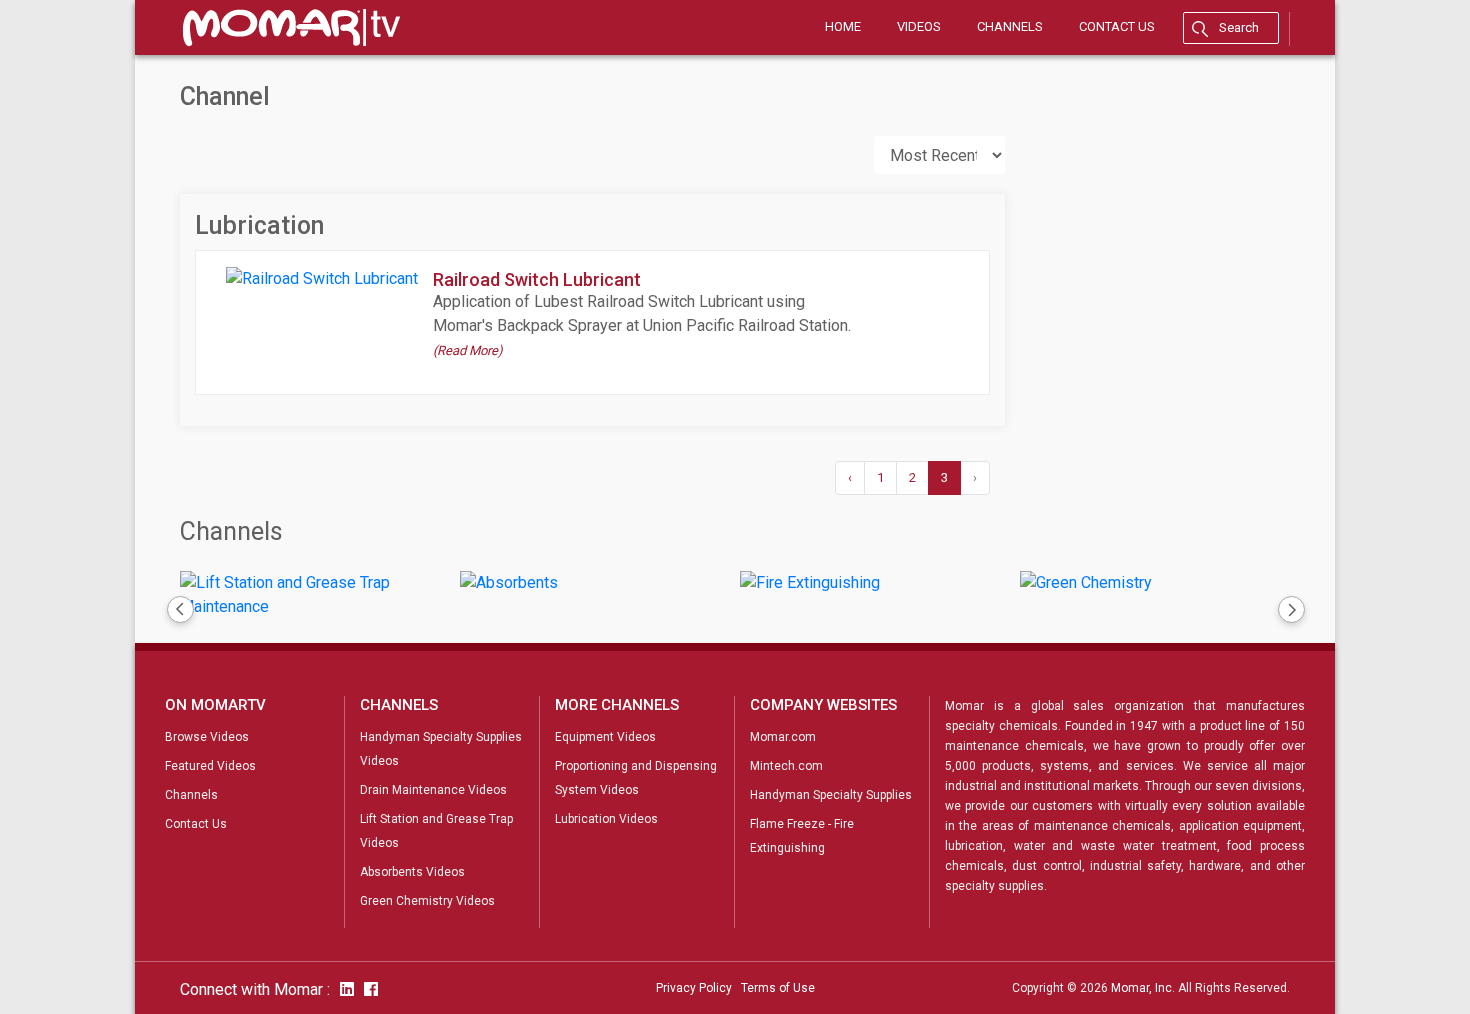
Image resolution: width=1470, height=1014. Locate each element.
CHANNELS (1010, 26)
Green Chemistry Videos (427, 901)
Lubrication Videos (606, 819)
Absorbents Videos (412, 872)
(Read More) (468, 350)
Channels (231, 531)
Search (1239, 27)
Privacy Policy (694, 988)
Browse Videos (207, 737)
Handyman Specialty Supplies (831, 795)
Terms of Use (778, 988)
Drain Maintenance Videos (433, 790)
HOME (843, 26)
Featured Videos (210, 766)
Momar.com (783, 737)
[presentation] (179, 611)
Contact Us (196, 824)
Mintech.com (786, 766)
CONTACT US (1117, 26)
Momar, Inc (1141, 988)
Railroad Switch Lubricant (537, 279)
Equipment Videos (605, 737)
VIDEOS (919, 26)
